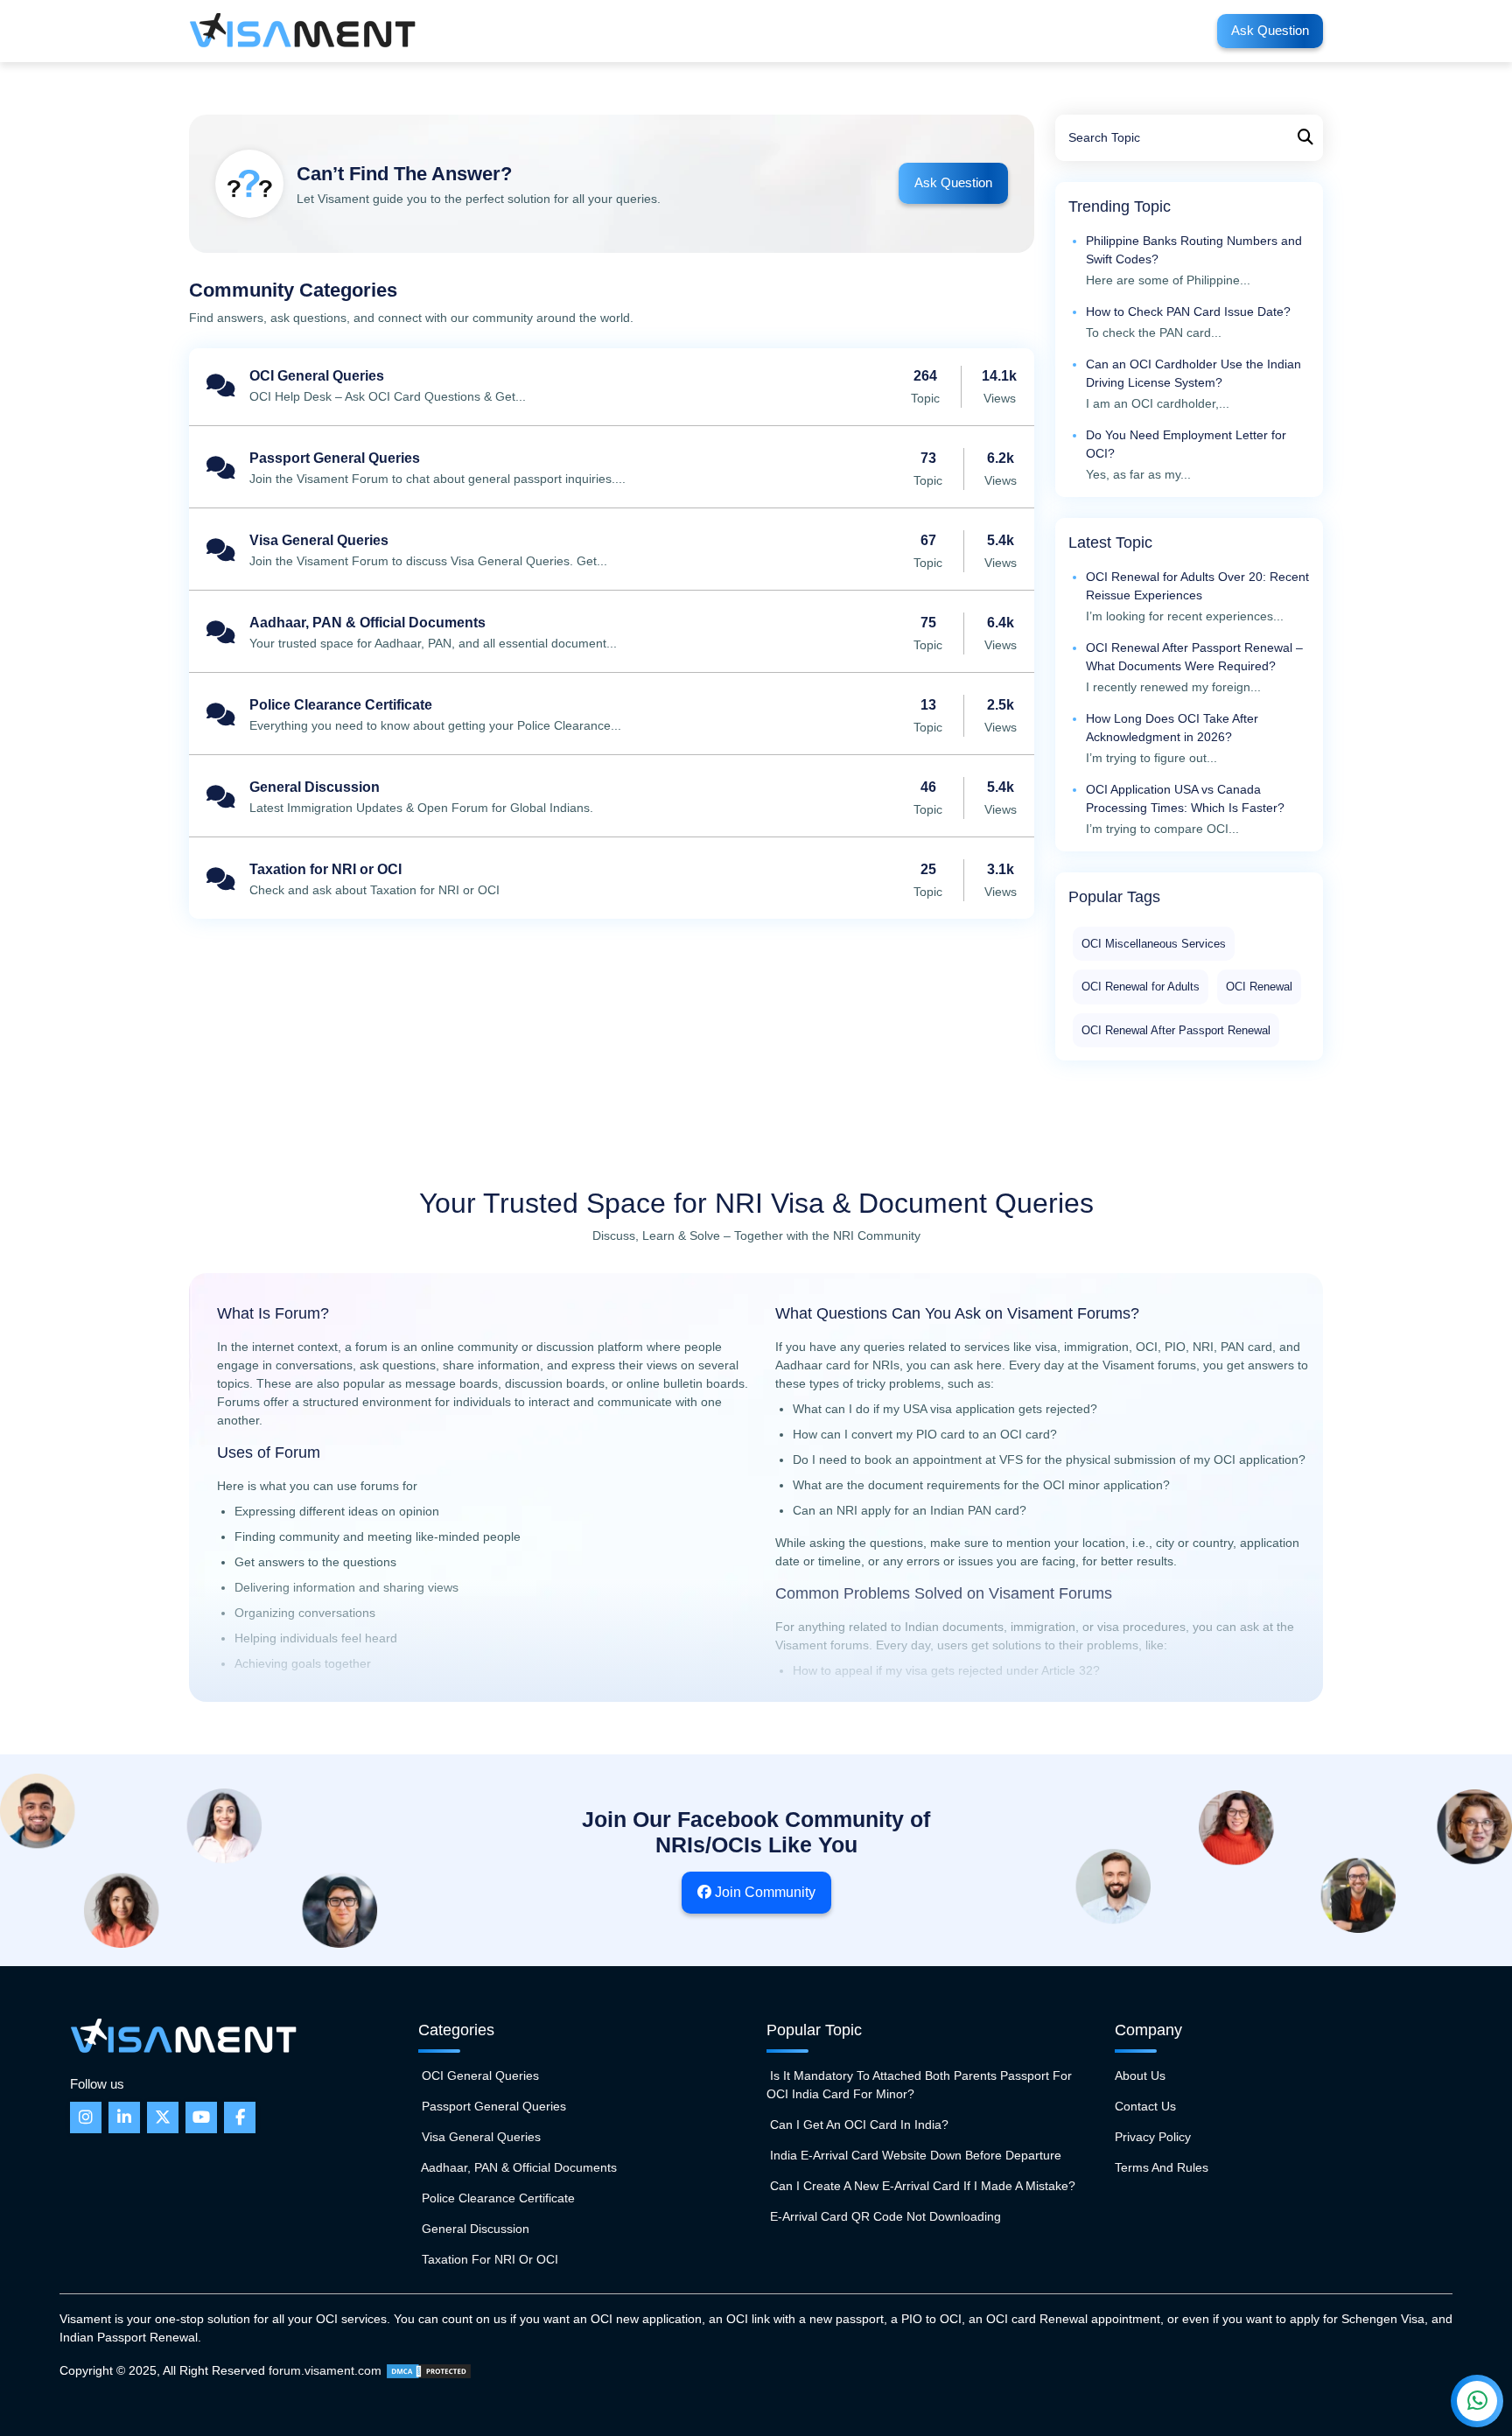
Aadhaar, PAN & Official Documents (612, 633)
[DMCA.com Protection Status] (429, 2370)
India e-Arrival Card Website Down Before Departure (914, 2155)
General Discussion (612, 798)
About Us (1140, 2075)
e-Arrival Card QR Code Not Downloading (884, 2216)
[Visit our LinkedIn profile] (124, 2117)
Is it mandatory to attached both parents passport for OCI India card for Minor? (919, 2085)
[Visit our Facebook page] (240, 2117)
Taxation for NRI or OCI (612, 880)
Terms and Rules (1162, 2167)
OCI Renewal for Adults (1141, 987)
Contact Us (1145, 2106)
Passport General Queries (612, 469)
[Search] (1305, 138)
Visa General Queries (612, 551)
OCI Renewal (1259, 987)
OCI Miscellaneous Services (1154, 944)
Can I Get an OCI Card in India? (857, 2124)
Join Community (763, 1892)
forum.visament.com (325, 2370)
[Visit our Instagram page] (86, 2117)
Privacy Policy (1153, 2137)
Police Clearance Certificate (612, 716)
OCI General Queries (612, 387)
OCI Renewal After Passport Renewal (1176, 1030)
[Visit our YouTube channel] (201, 2117)
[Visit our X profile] (163, 2117)
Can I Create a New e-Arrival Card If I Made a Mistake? (921, 2186)
